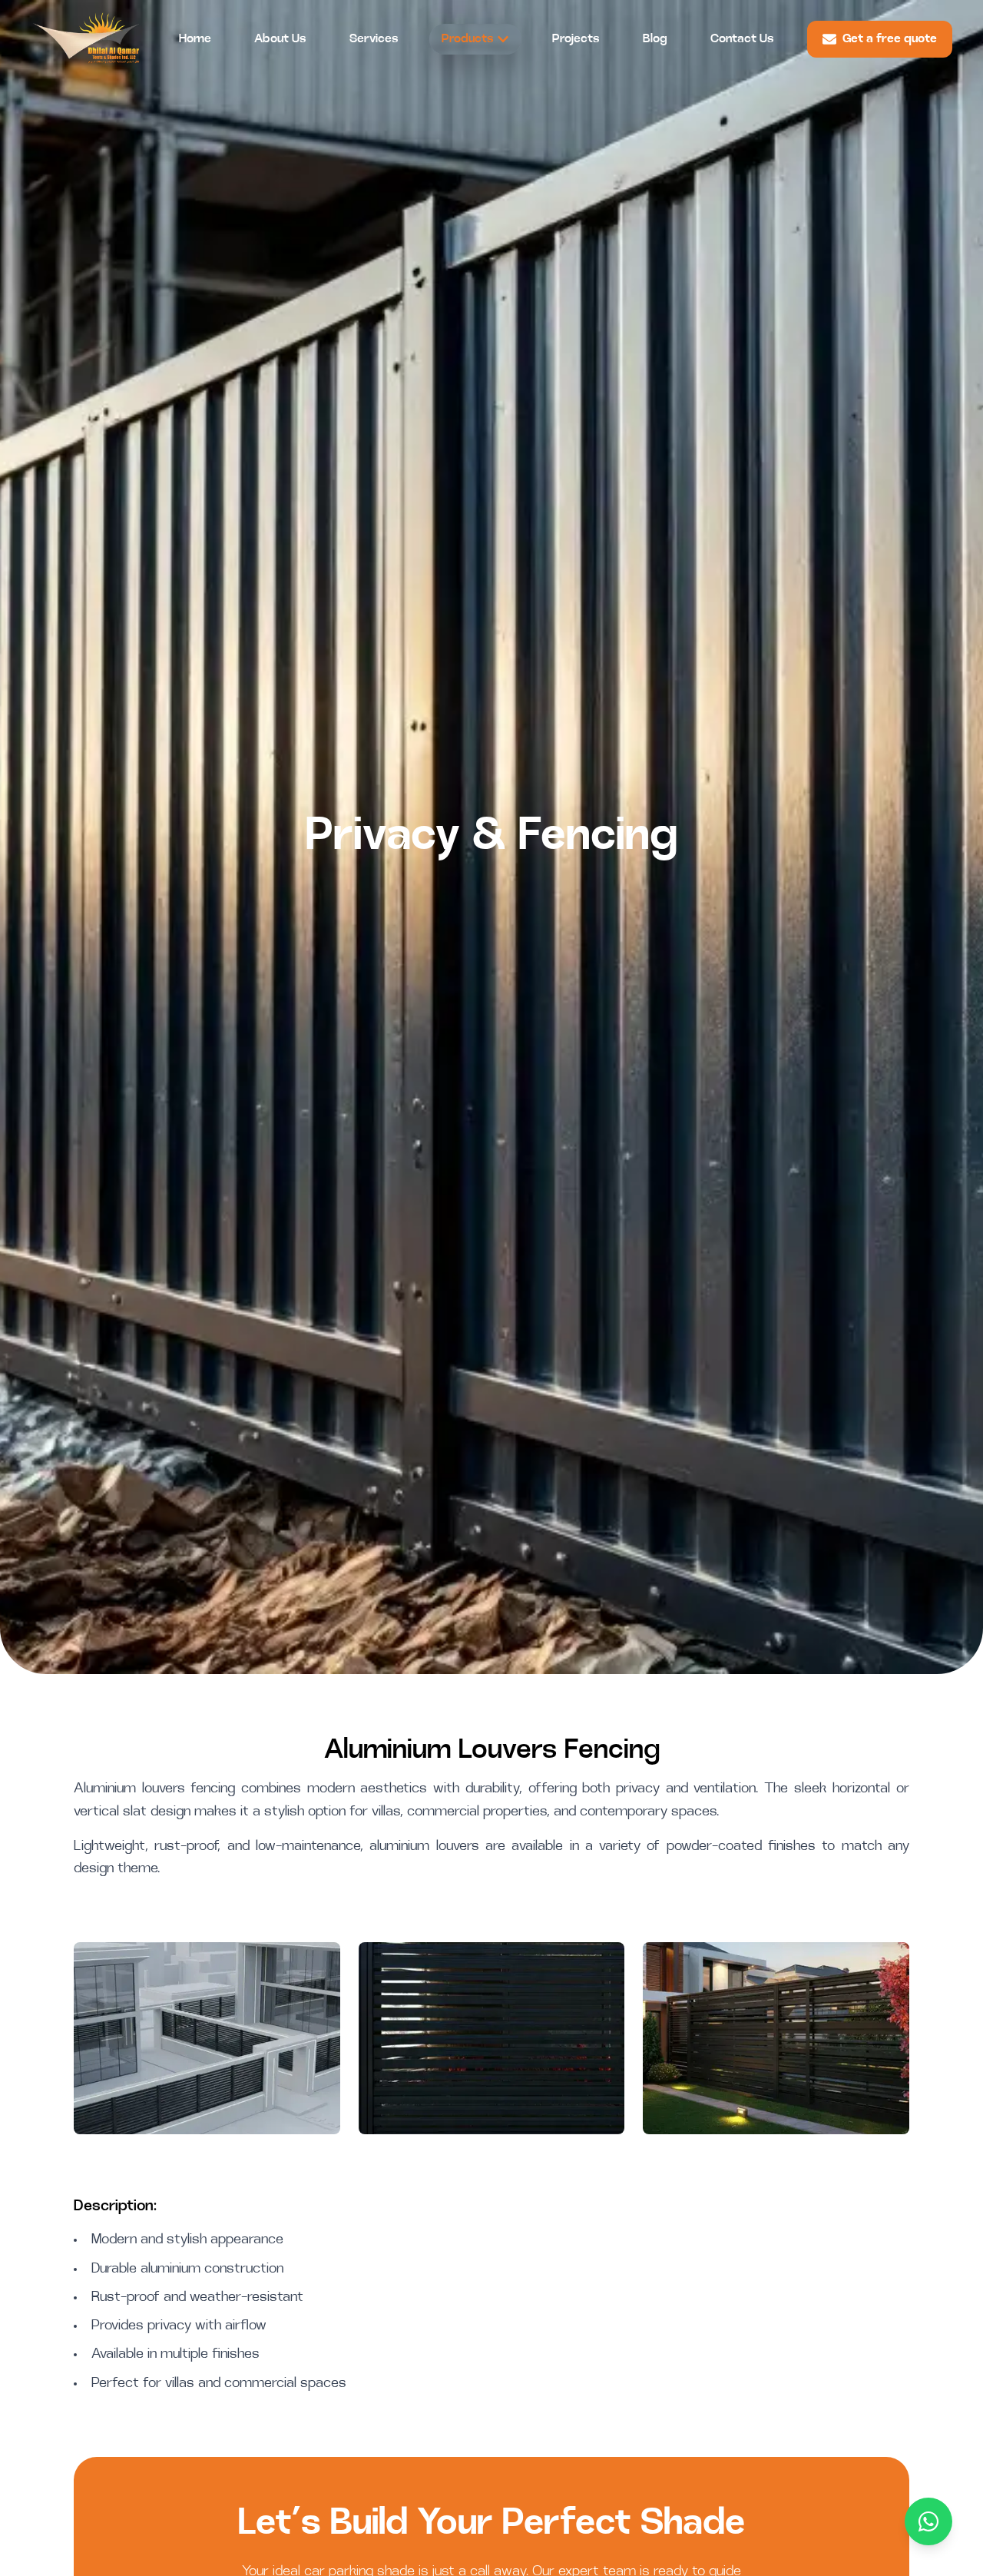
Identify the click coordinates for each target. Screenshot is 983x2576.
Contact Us (742, 39)
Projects (576, 39)
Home (195, 39)
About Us (280, 39)
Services (374, 39)
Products (468, 39)
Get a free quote (890, 39)
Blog (655, 39)
